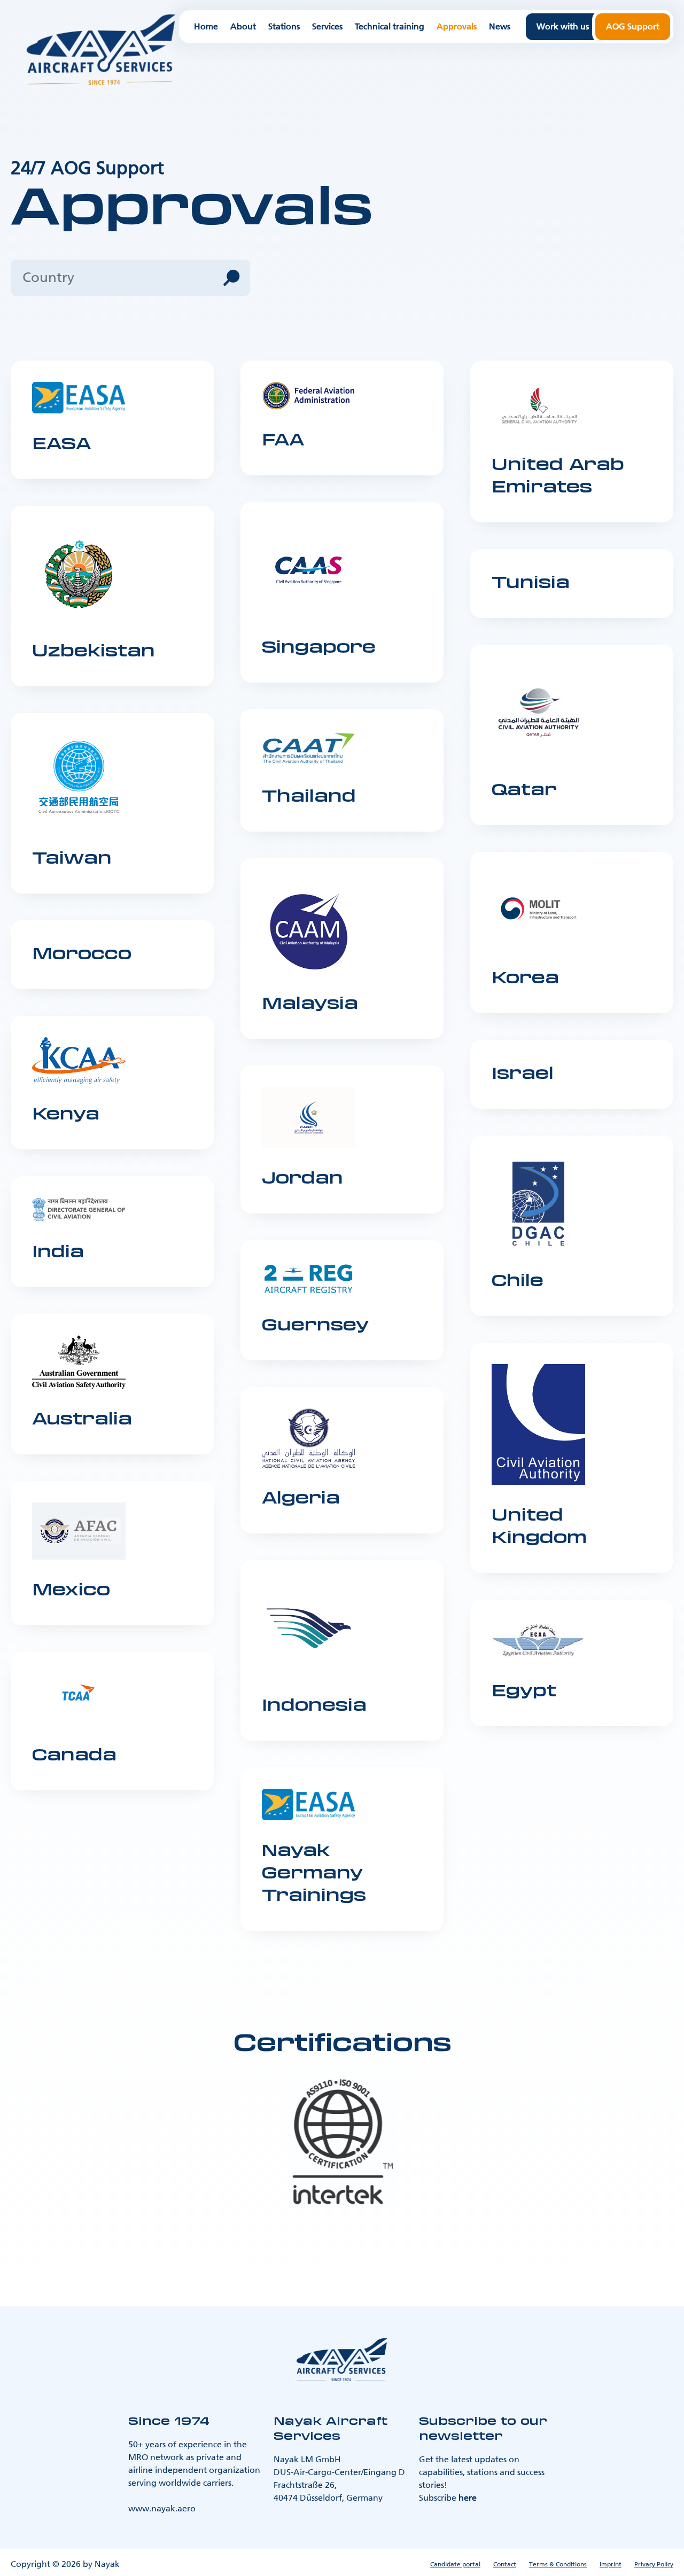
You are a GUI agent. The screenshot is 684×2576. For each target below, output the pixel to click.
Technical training (390, 27)
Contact (505, 2564)
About (243, 27)
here (468, 2498)
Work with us (563, 26)
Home (206, 27)
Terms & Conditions (558, 2564)
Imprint (611, 2564)
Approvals (457, 27)
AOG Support (633, 26)
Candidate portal (455, 2564)
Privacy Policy (654, 2564)
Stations (284, 27)
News (500, 27)
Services (327, 27)
